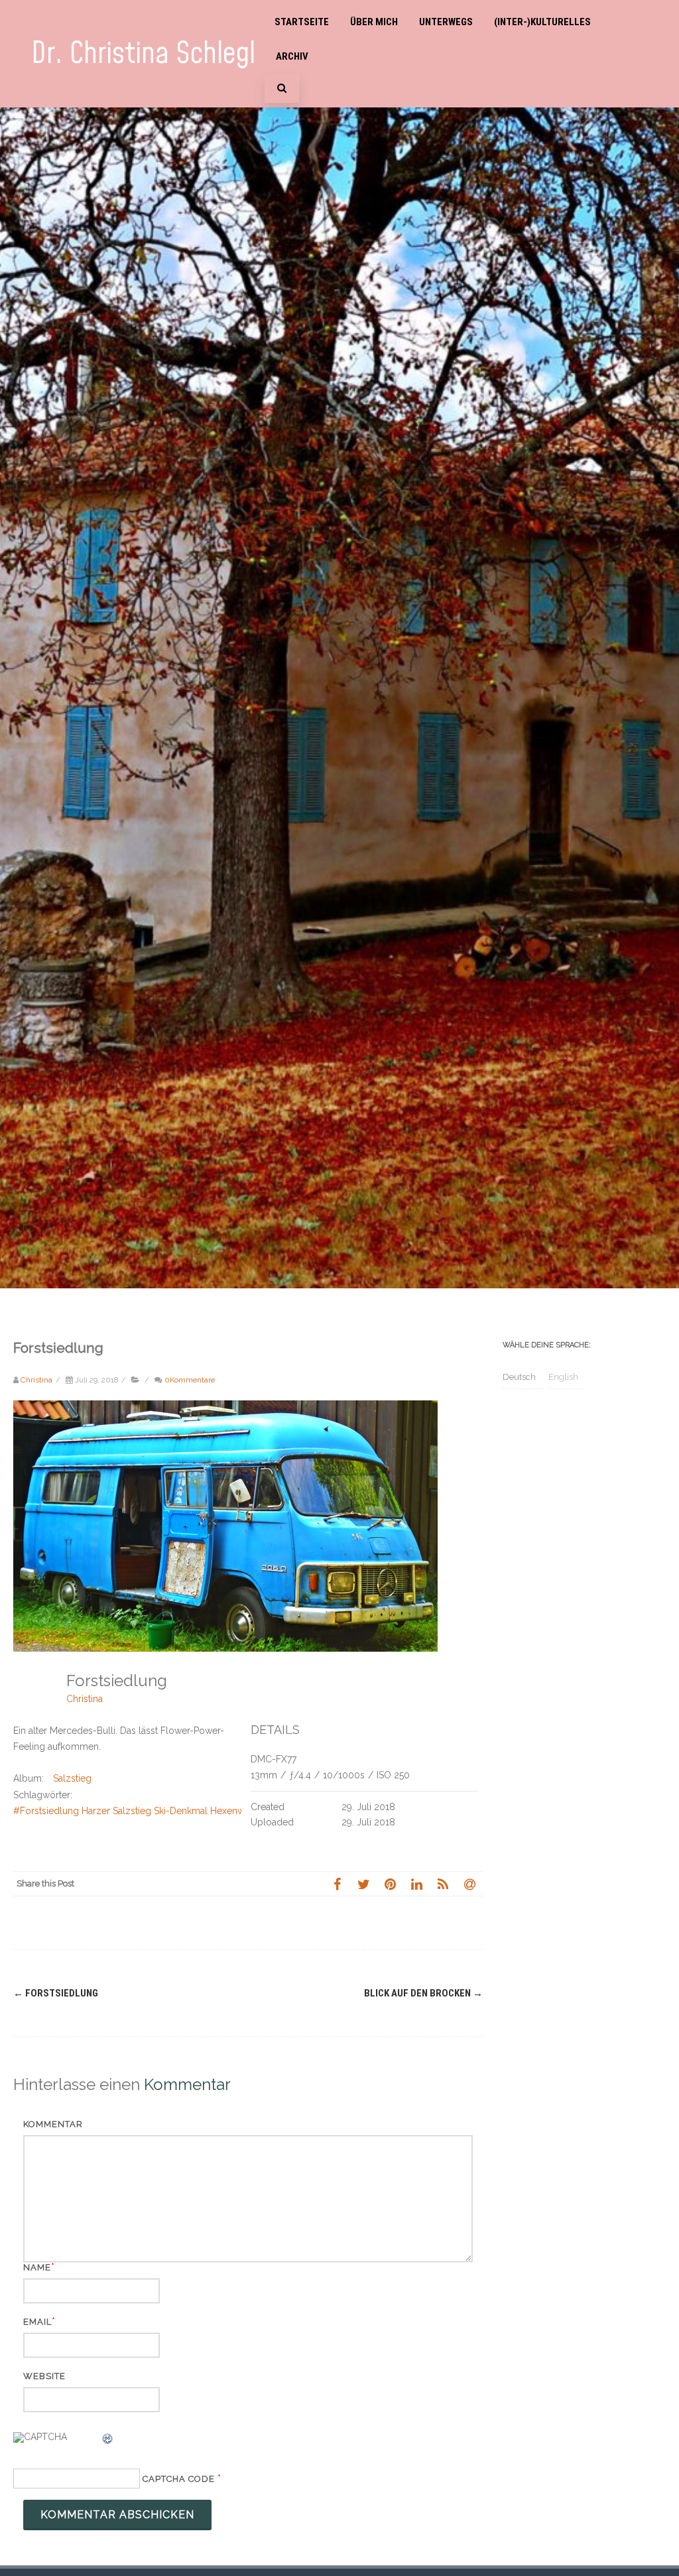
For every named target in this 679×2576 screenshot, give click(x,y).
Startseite (302, 22)
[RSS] (443, 1884)
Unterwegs (446, 22)
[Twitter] (363, 1884)
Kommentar (53, 2124)
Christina (85, 1699)
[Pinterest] (390, 1884)
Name (37, 2267)
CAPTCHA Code (179, 2479)
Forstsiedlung (56, 1993)
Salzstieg (72, 1778)
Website (44, 2376)
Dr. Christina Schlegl (143, 54)
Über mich (374, 22)
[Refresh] (108, 2441)
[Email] (469, 1884)
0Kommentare (190, 1380)
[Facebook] (337, 1884)
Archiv (292, 56)
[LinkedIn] (416, 1884)
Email (37, 2322)
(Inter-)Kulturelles (542, 22)
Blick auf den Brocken (423, 1993)
